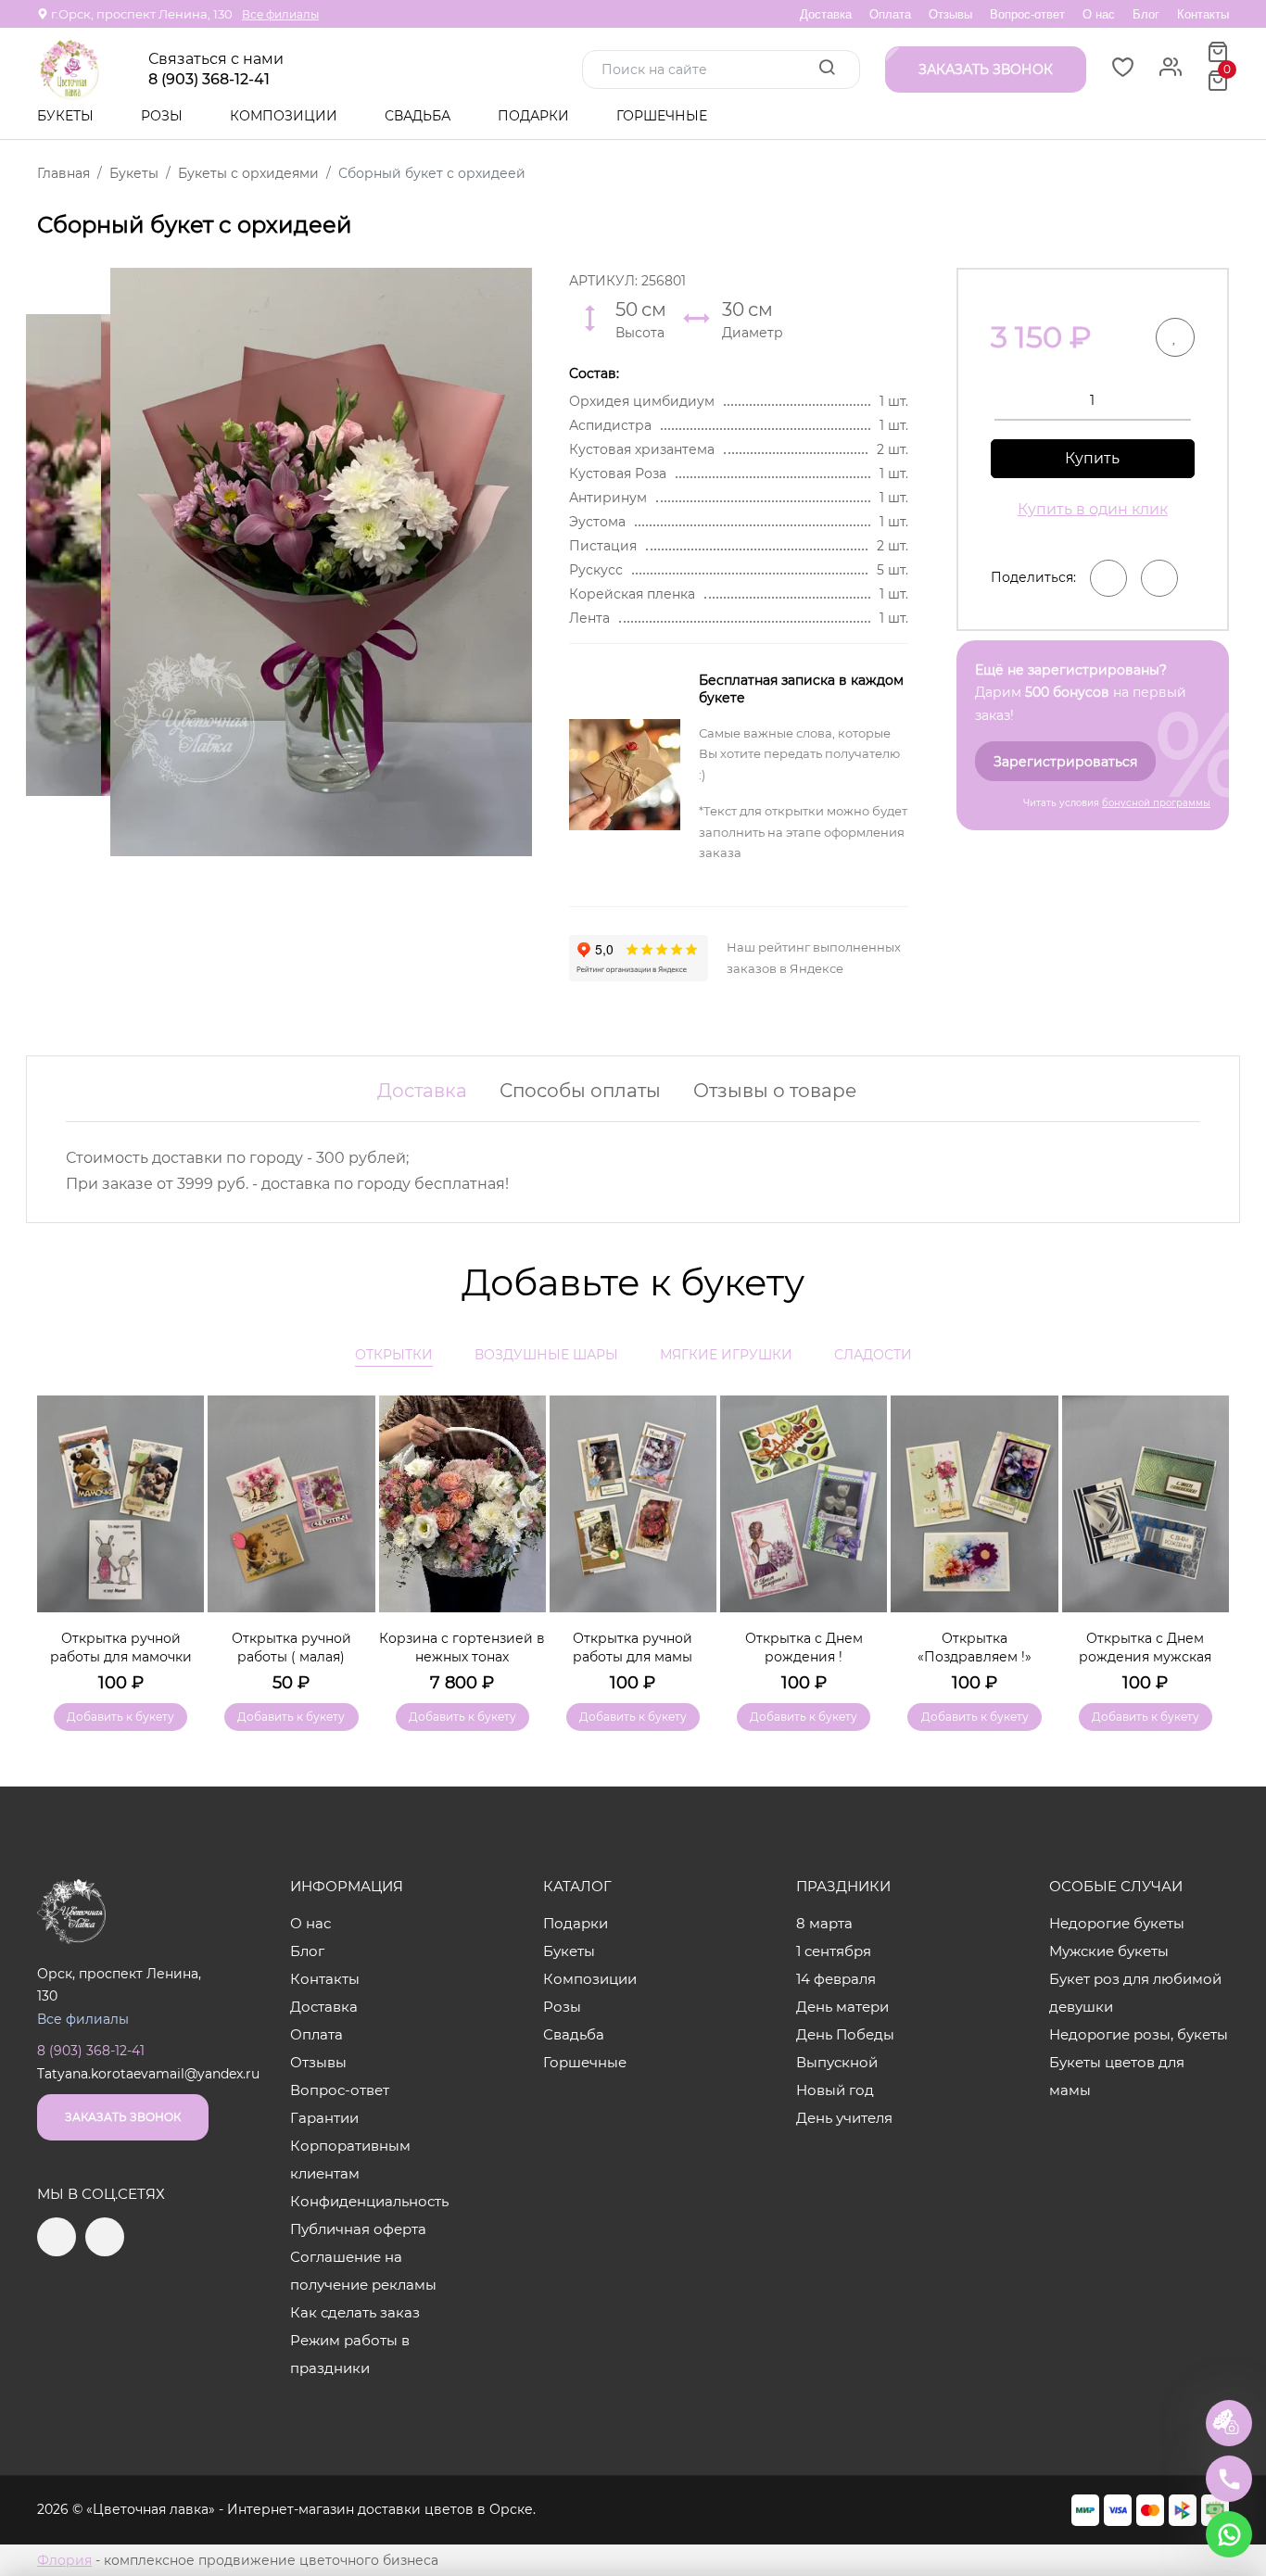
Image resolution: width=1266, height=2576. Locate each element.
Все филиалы (280, 14)
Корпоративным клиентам (350, 2159)
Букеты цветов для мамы (1117, 2076)
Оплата (890, 14)
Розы (164, 116)
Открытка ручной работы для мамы (633, 1648)
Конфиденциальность (369, 2201)
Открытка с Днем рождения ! (804, 1648)
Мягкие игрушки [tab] (726, 1355)
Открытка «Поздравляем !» (975, 1648)
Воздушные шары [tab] (546, 1355)
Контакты (1203, 14)
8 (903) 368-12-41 (209, 80)
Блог (1146, 14)
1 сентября (834, 1951)
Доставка (826, 14)
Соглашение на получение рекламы (363, 2271)
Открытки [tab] (394, 1355)
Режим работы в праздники (350, 2354)
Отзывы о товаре (775, 1091)
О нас (1099, 14)
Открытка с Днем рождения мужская (1145, 1648)
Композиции (285, 116)
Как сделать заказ (355, 2312)
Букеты (67, 116)
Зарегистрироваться (1065, 762)
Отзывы (950, 14)
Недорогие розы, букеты (1139, 2034)
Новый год (835, 2090)
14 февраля (836, 1979)
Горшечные (662, 116)
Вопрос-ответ (1027, 14)
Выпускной (837, 2062)
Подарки (535, 116)
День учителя (844, 2118)
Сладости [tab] (873, 1355)
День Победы (845, 2034)
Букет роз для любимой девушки (1135, 1993)
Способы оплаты (580, 1091)
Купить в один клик (1093, 509)
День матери (842, 2007)
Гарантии (324, 2118)
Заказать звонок (123, 2117)
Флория (64, 2560)
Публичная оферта (358, 2229)
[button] (1206, 1536)
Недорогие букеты (1117, 1923)
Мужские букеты (1109, 1951)
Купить (1092, 458)
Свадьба (419, 116)
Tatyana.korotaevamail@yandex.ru (148, 2074)
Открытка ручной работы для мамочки (121, 1648)
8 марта (824, 1923)
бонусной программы (1156, 803)
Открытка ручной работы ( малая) (291, 1648)
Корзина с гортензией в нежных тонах (462, 1648)
